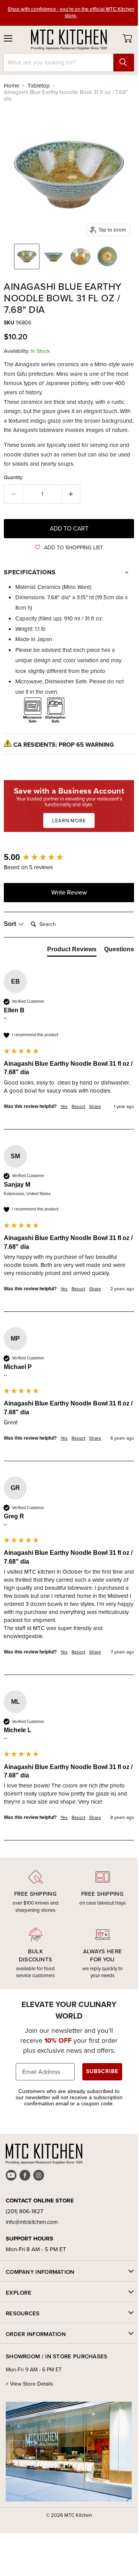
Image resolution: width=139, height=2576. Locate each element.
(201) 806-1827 (25, 2211)
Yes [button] (64, 1107)
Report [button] (78, 1107)
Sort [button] (11, 924)
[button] (69, 548)
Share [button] (95, 1107)
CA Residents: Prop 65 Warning (64, 745)
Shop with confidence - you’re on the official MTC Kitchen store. (71, 12)
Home (11, 86)
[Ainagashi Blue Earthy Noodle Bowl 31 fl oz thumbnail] (27, 256)
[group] (69, 857)
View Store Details (32, 2384)
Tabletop (39, 86)
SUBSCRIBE (102, 2071)
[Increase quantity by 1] (71, 494)
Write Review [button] (69, 892)
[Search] (124, 63)
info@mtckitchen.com (32, 2222)
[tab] (72, 951)
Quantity (13, 477)
